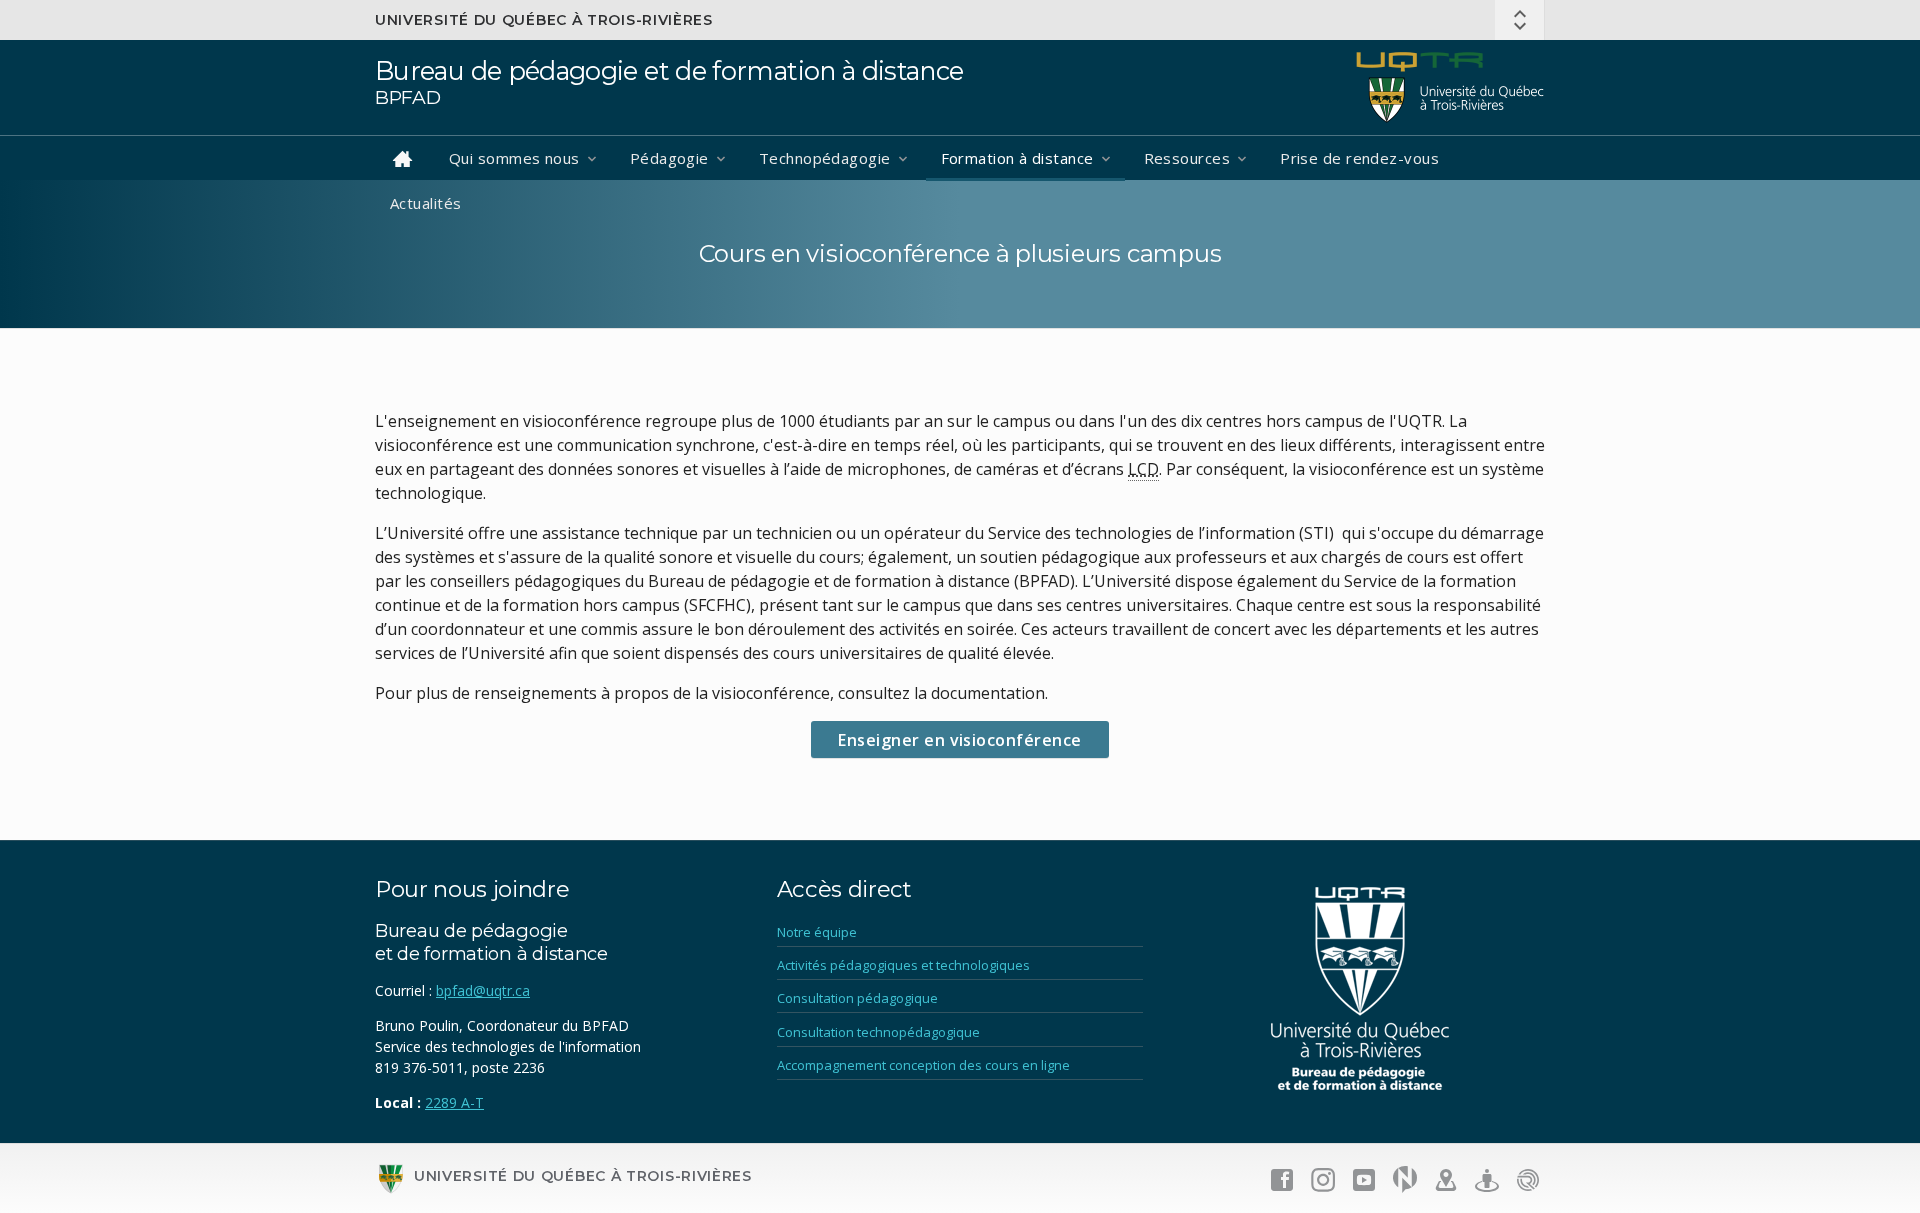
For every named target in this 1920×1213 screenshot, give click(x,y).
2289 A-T (454, 1102)
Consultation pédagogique (857, 998)
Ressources (1187, 158)
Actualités (426, 203)
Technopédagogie (825, 158)
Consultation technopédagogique (878, 1032)
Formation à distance (1017, 158)
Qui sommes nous (514, 158)
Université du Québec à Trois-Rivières (544, 20)
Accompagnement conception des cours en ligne (923, 1065)
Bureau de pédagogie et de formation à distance (669, 70)
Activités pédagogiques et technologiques (903, 965)
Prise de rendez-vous (1359, 158)
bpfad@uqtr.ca (483, 990)
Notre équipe (817, 932)
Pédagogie (669, 158)
